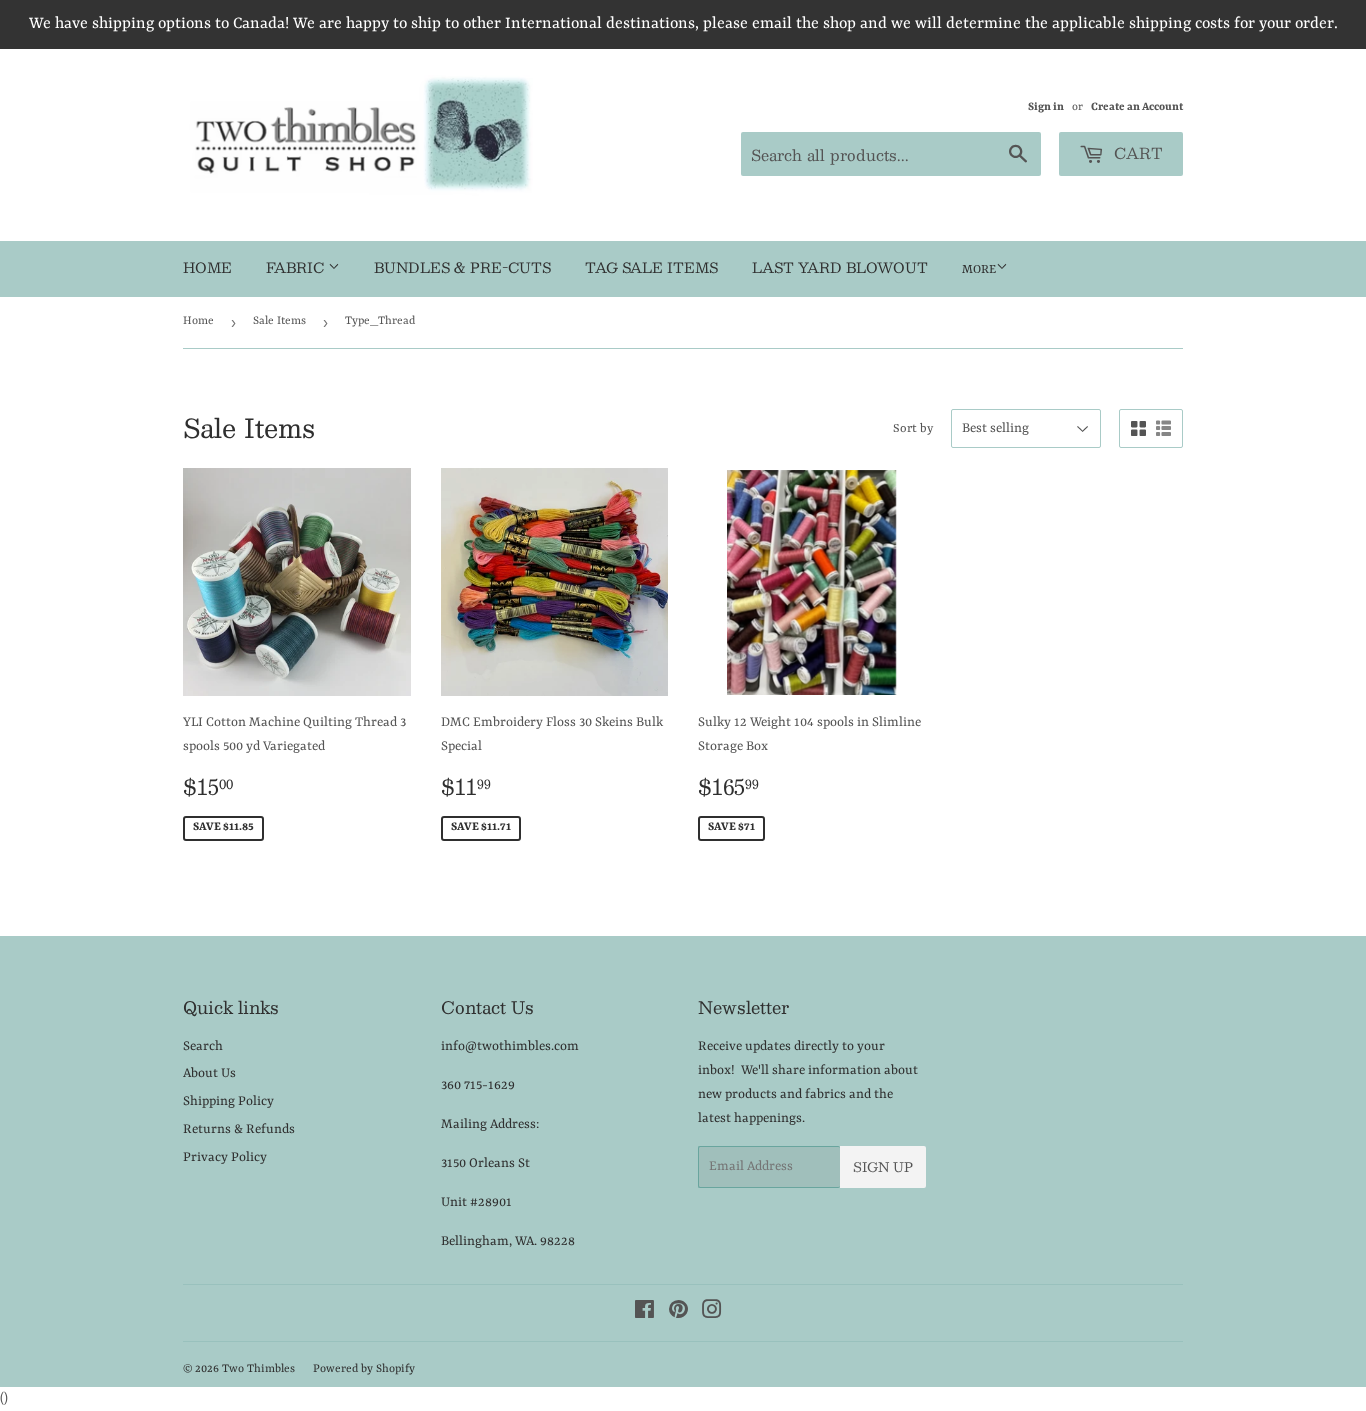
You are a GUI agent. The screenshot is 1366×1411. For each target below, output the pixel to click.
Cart (1136, 152)
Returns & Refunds (239, 1129)
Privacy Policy (225, 1157)
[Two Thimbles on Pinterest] (678, 1313)
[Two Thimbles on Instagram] (712, 1313)
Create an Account (1137, 107)
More (979, 270)
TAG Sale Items (651, 267)
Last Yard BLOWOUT (840, 267)
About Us (209, 1073)
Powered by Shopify (364, 1369)
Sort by (913, 429)
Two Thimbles (258, 1369)
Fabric (297, 267)
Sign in (1046, 107)
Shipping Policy (228, 1101)
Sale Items (279, 321)
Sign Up (883, 1167)
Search (203, 1046)
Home (207, 267)
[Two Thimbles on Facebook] (644, 1313)
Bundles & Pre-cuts (462, 267)
